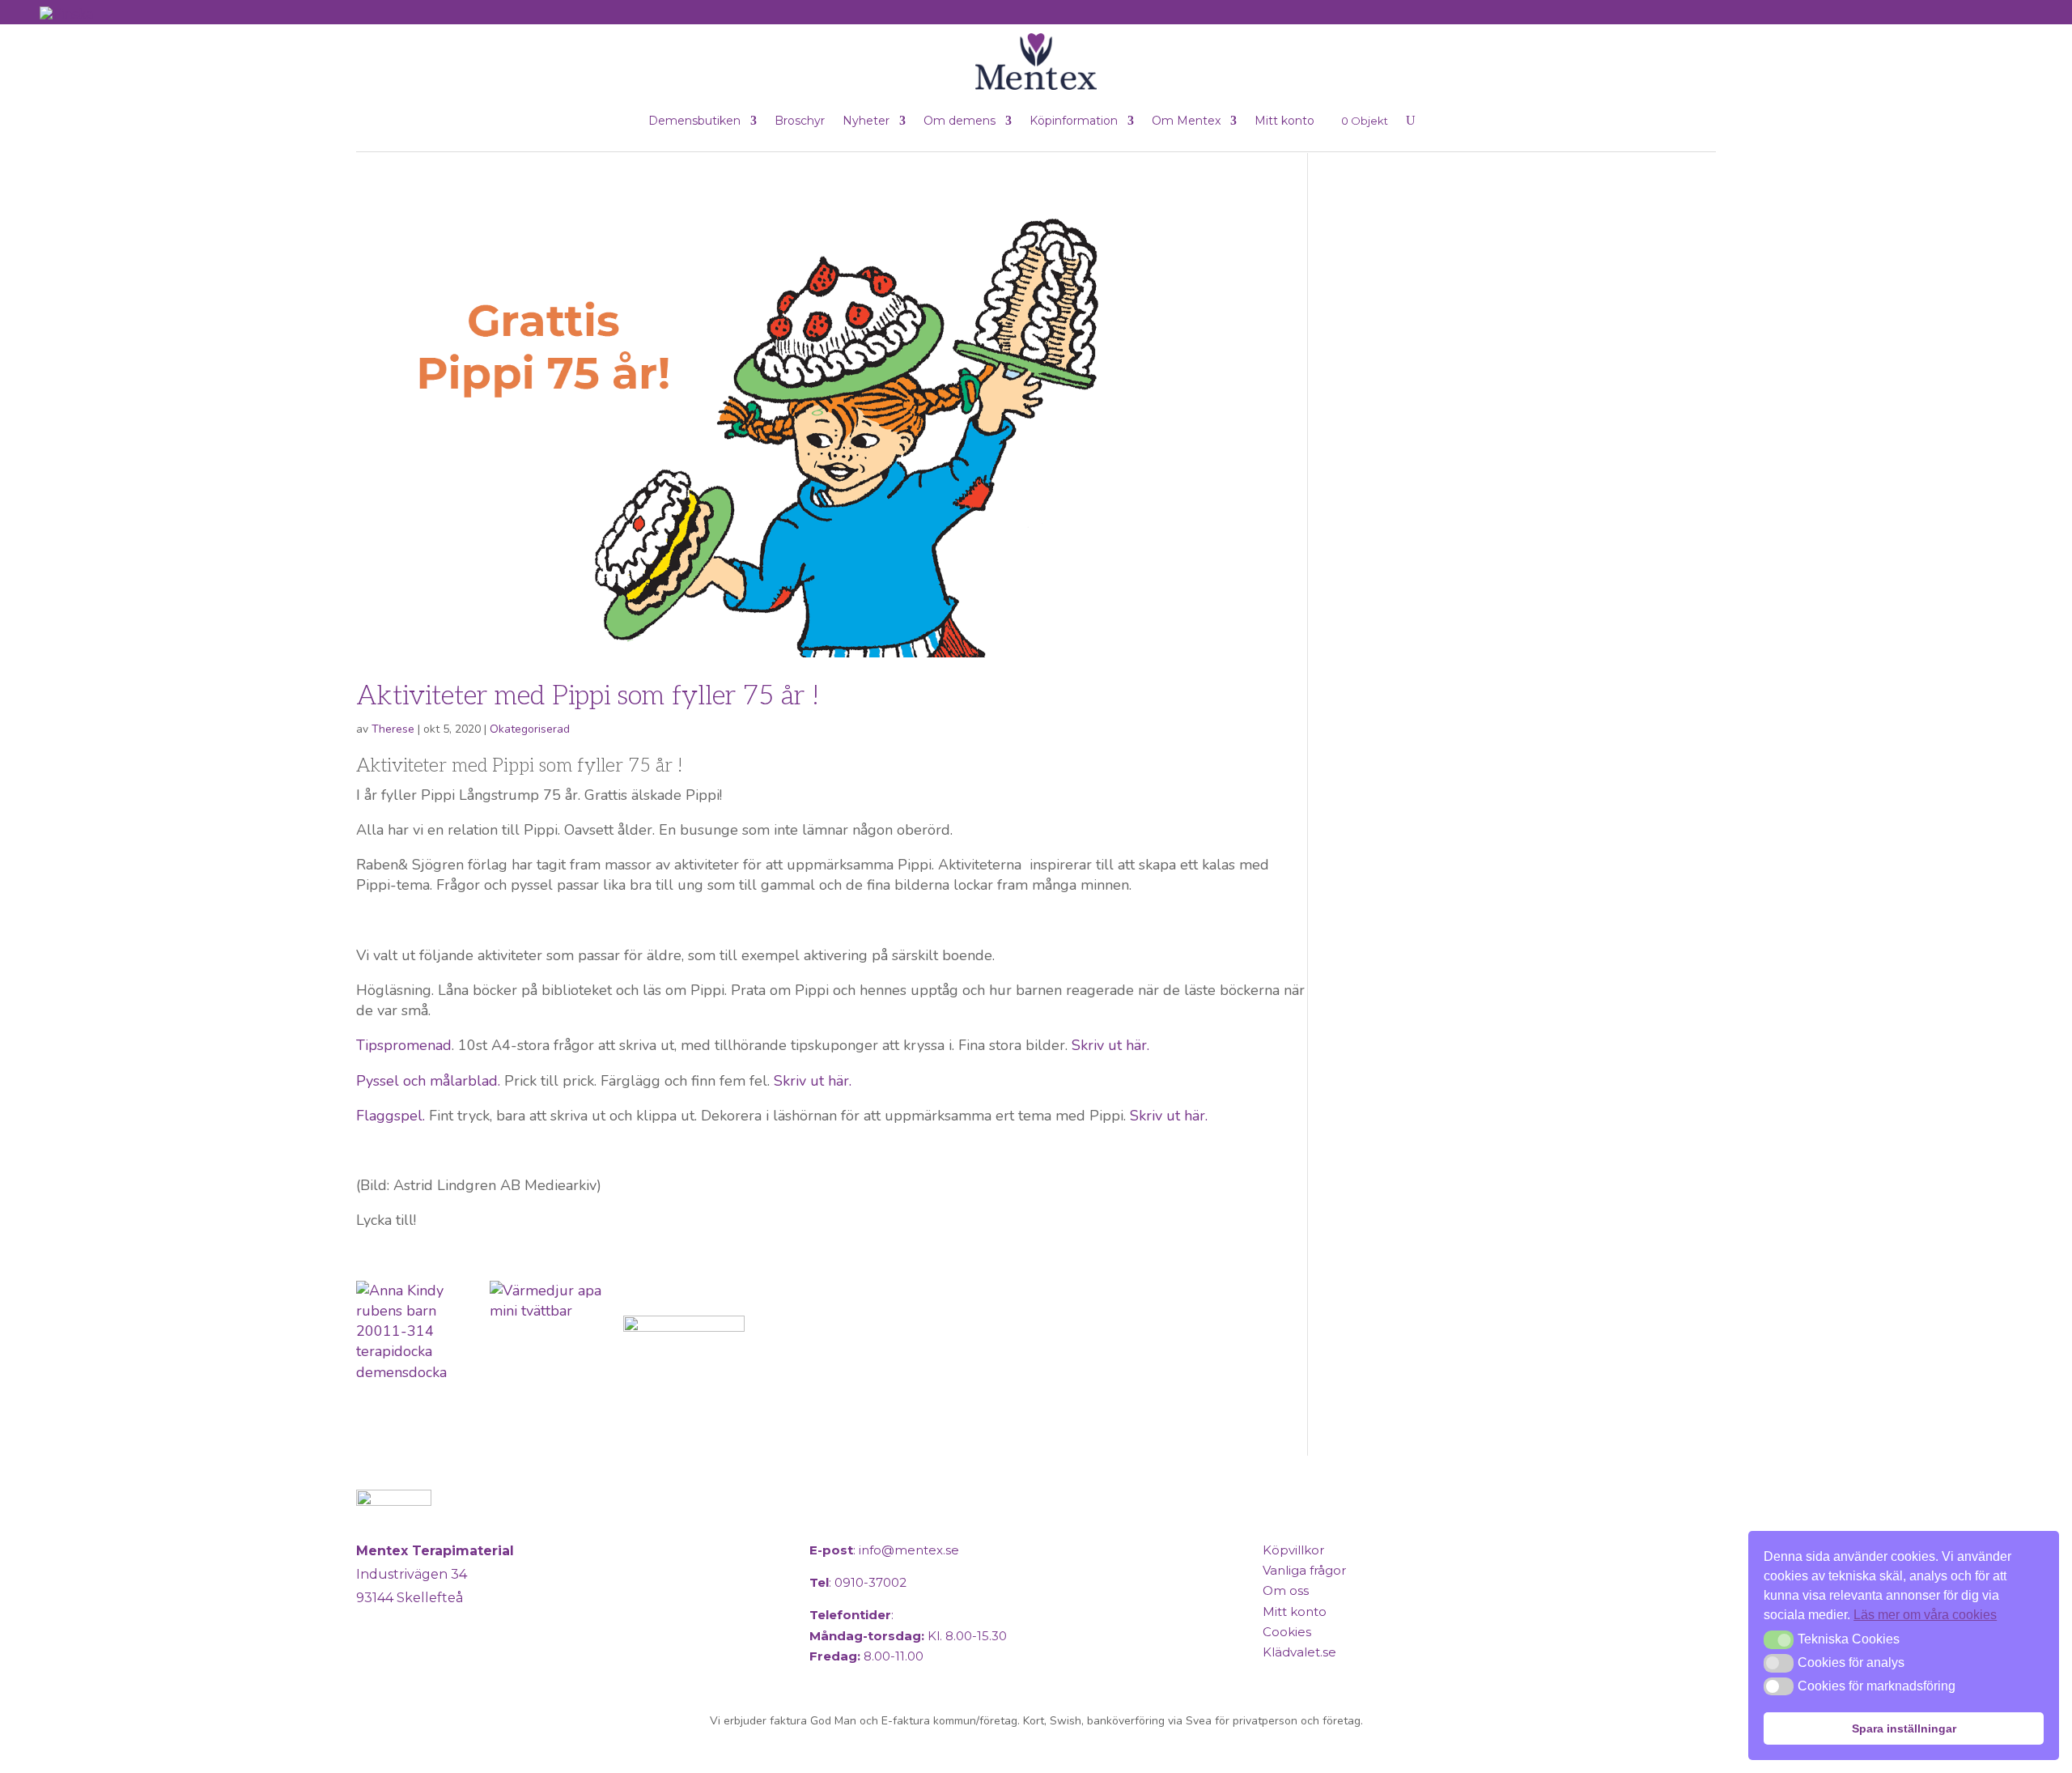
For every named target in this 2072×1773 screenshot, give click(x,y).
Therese (393, 729)
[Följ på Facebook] (372, 1665)
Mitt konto (1284, 121)
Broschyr (800, 121)
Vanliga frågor (1304, 1570)
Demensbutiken (694, 121)
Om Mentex (1186, 121)
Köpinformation (1074, 121)
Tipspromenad (404, 1045)
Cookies (1287, 1632)
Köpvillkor (1293, 1550)
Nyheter (866, 121)
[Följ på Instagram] (411, 1665)
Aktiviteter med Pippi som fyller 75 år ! (588, 696)
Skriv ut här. (1110, 1045)
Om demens (960, 121)
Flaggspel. (391, 1116)
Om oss (1286, 1590)
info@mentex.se (909, 1550)
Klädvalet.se (1299, 1652)
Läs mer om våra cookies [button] (1925, 1615)
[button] (1779, 1639)
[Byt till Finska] (66, 13)
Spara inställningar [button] (1904, 1728)
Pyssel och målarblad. (428, 1081)
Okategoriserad (530, 729)
